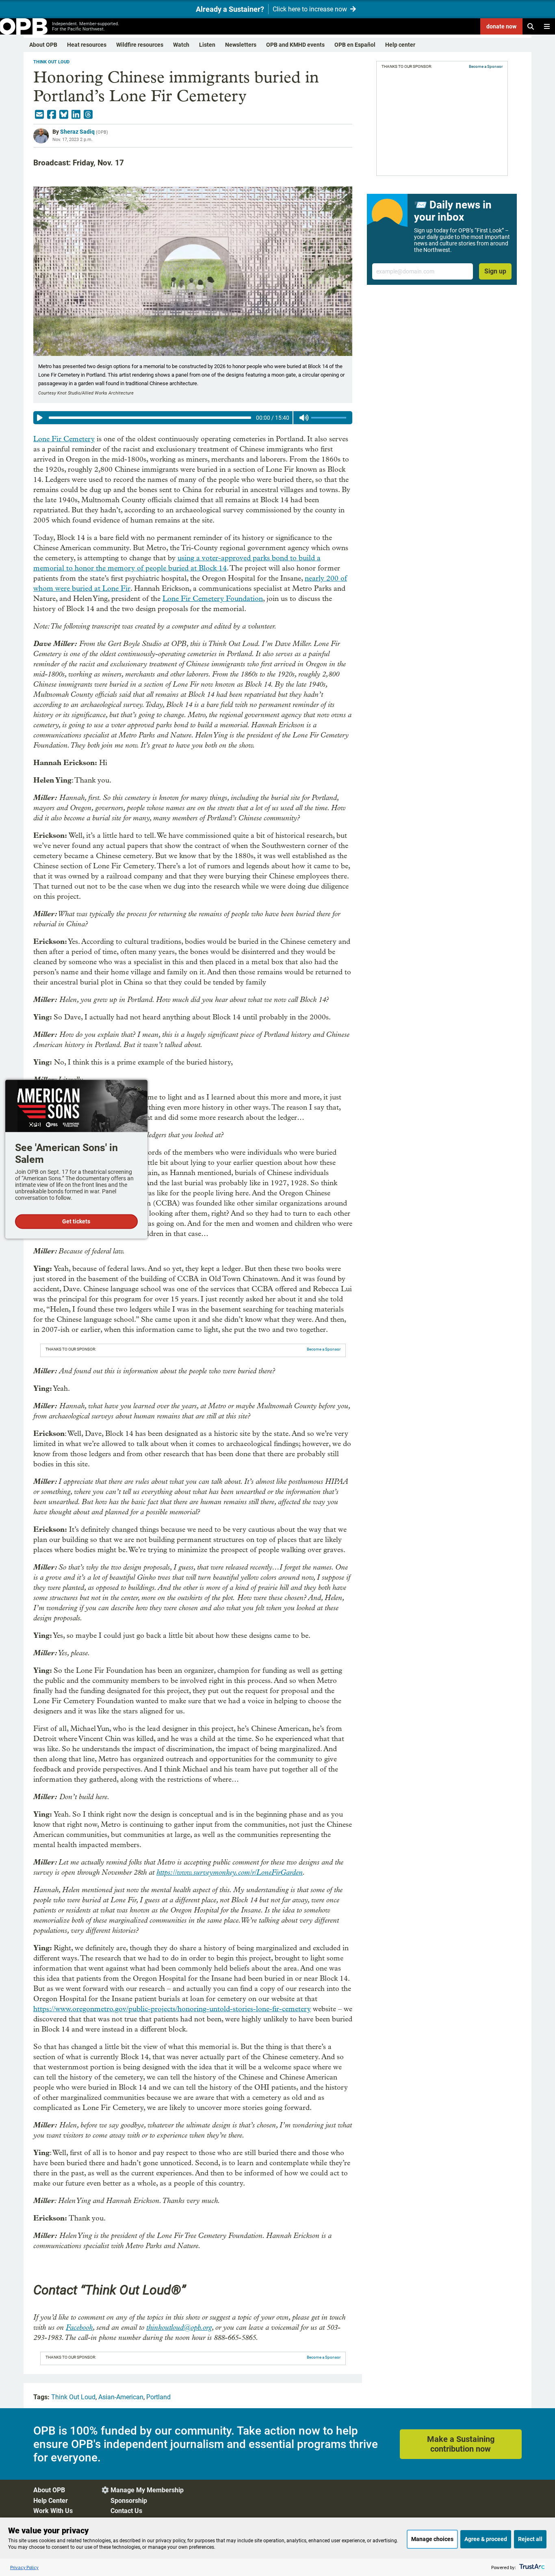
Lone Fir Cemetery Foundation (213, 599)
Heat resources (87, 45)
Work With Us (53, 2511)
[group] (193, 418)
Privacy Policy (24, 2567)
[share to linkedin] (76, 115)
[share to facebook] (52, 115)
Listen (207, 45)
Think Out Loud (51, 62)
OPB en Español (355, 45)
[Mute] (304, 418)
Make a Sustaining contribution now (461, 2444)
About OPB (43, 45)
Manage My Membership (147, 2490)
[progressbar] (150, 418)
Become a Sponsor (324, 1349)
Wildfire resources (140, 45)
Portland (158, 2397)
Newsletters (241, 45)
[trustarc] (531, 2567)
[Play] (40, 418)
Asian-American (121, 2397)
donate (501, 26)
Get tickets (76, 1222)
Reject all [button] (530, 2539)
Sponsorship (129, 2501)
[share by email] (39, 115)
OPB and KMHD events (295, 45)
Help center (400, 45)
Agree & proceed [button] (486, 2539)
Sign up (495, 271)
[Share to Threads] (88, 115)
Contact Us (126, 2511)
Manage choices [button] (432, 2539)
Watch (181, 45)
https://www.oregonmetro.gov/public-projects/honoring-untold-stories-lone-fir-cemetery (172, 2009)
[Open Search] (531, 26)
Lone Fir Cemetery (64, 439)
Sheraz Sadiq (77, 132)
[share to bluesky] (64, 115)
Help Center (51, 2501)
